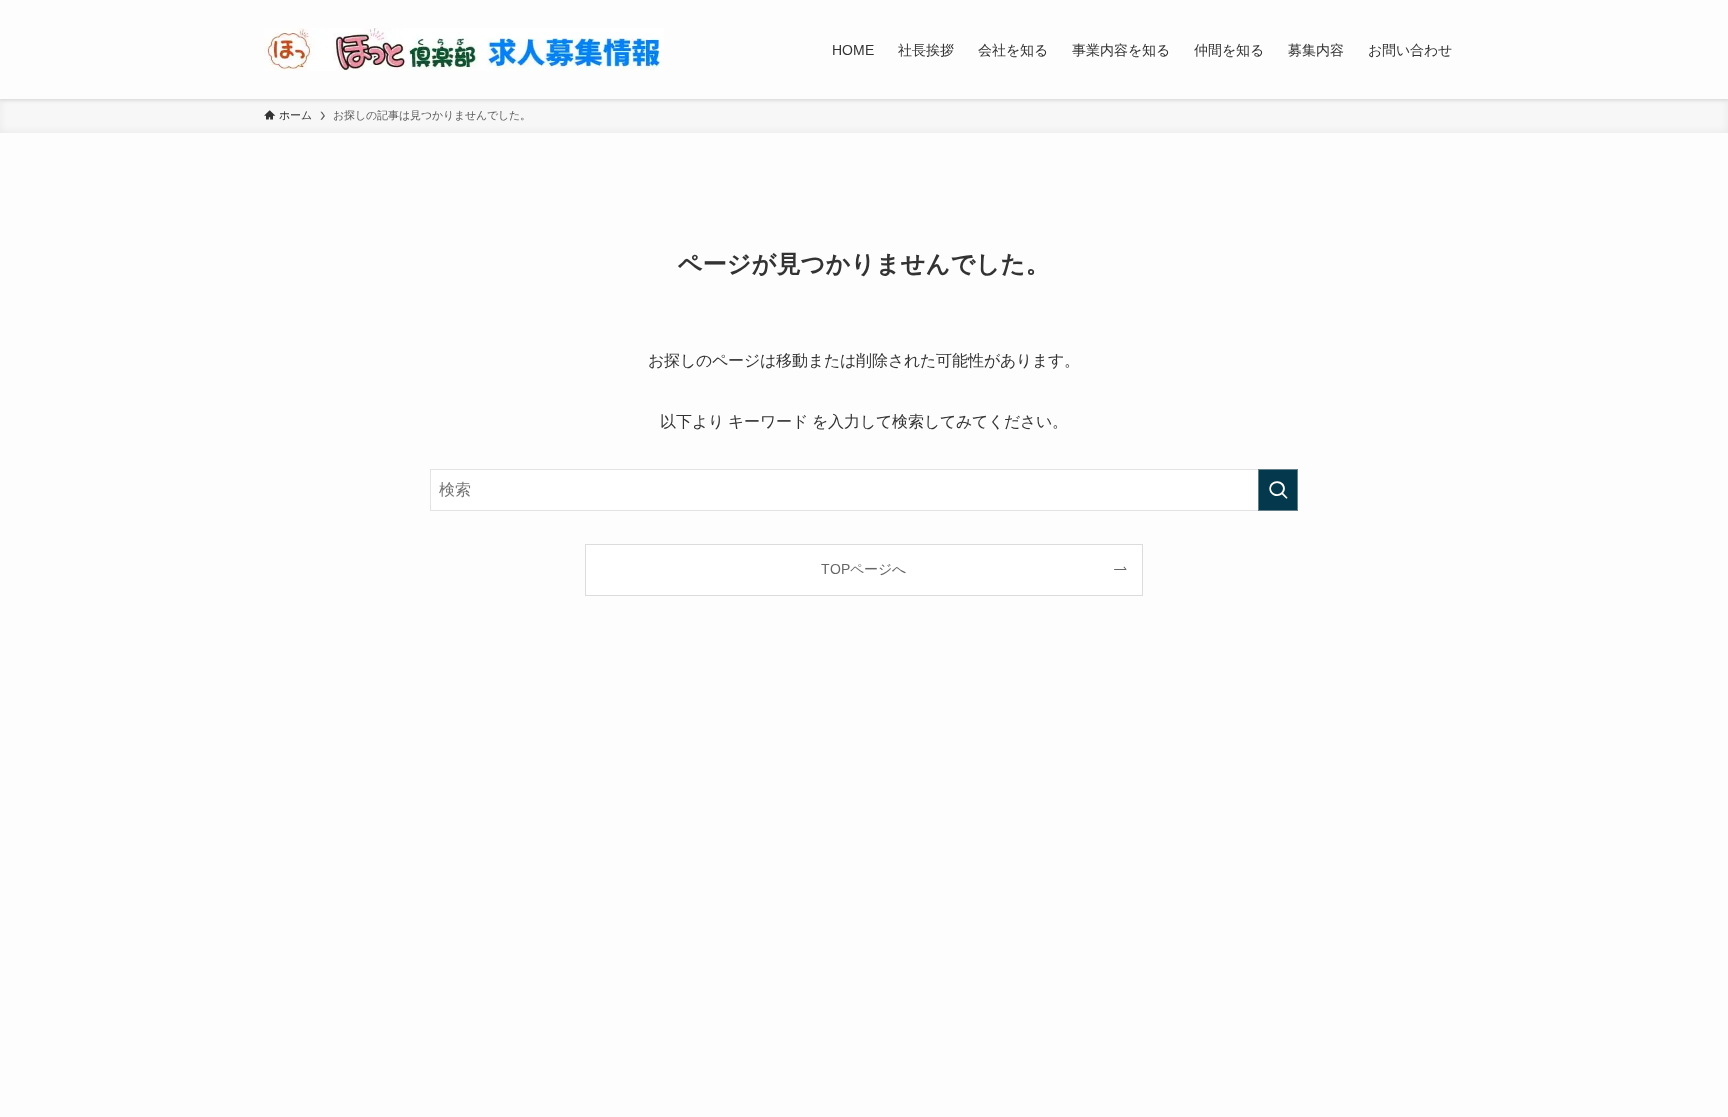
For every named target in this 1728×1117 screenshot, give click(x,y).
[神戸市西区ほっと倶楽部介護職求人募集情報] (464, 49)
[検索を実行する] (1278, 490)
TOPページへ (863, 569)
